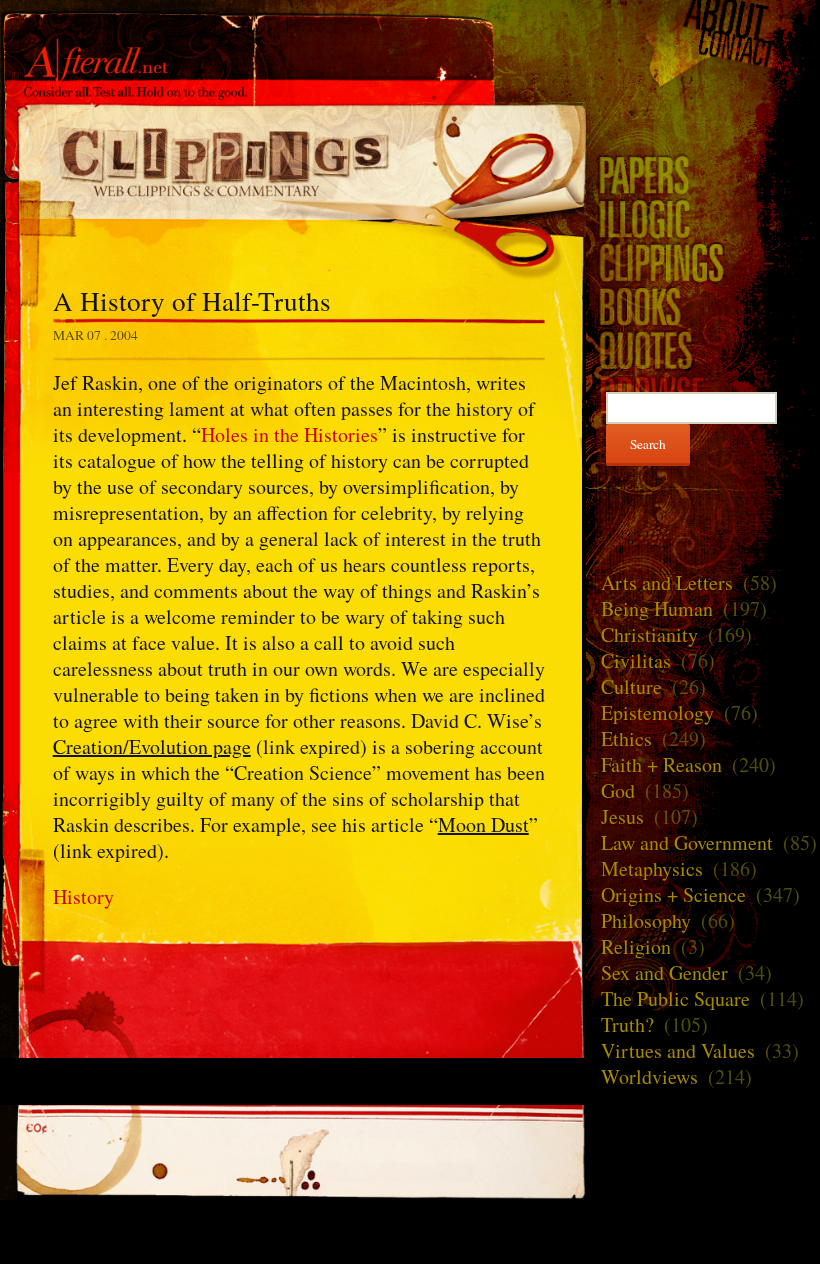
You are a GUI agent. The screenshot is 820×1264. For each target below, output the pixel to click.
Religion (636, 946)
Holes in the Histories (289, 434)
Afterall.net (293, 48)
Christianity (649, 634)
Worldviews (649, 1076)
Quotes (703, 350)
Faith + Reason (661, 764)
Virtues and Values (678, 1050)
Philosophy (646, 920)
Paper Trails (703, 174)
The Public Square (675, 998)
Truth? (627, 1024)
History (83, 896)
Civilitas (636, 660)
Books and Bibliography (703, 306)
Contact (703, 49)
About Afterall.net (703, 17)
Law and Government (687, 842)
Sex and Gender (664, 972)
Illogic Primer (703, 218)
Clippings (293, 160)
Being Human (657, 608)
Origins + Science (673, 894)
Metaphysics (652, 868)
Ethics (626, 738)
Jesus (622, 816)
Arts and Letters (667, 582)
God (618, 790)
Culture (631, 686)
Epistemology (657, 712)
